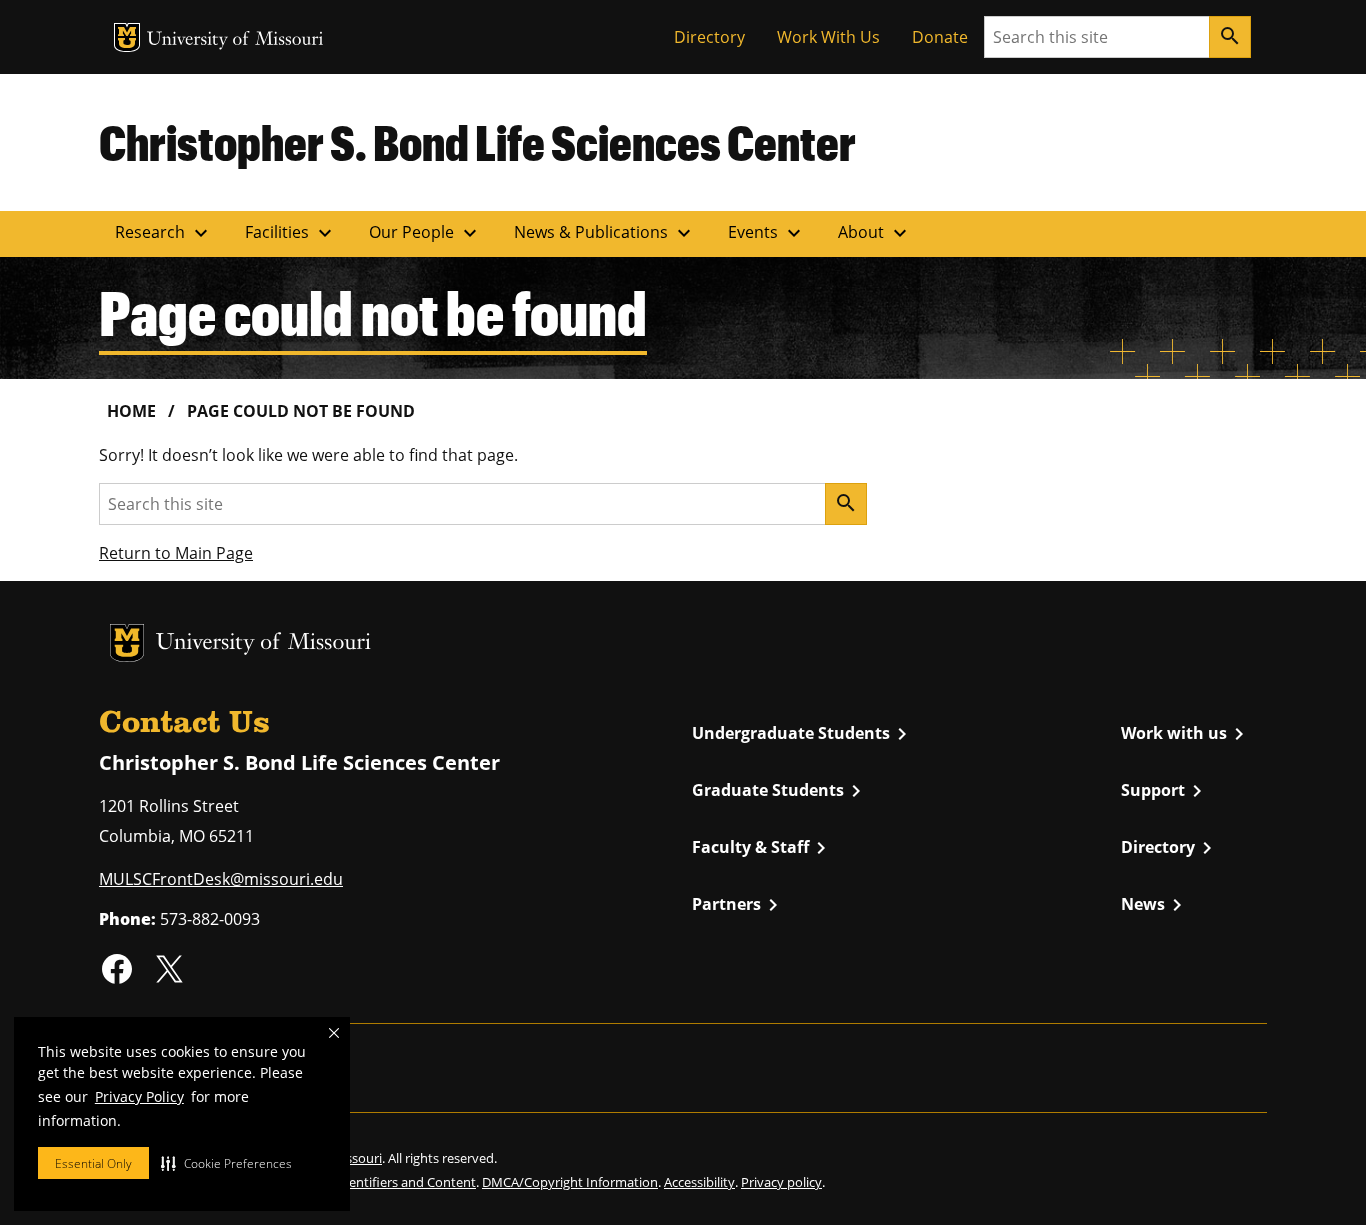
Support (1165, 791)
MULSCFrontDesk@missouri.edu (221, 879)
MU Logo (127, 37)
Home (131, 411)
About (875, 233)
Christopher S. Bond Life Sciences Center (477, 142)
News (1155, 905)
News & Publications (605, 233)
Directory (709, 37)
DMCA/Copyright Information (570, 1182)
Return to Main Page (176, 553)
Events (767, 233)
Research (164, 233)
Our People (425, 233)
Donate (940, 37)
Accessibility (699, 1182)
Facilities (291, 233)
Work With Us (828, 37)
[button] (226, 1163)
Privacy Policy (139, 1096)
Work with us (1186, 734)
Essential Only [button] (93, 1163)
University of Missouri (235, 40)
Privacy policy (781, 1182)
